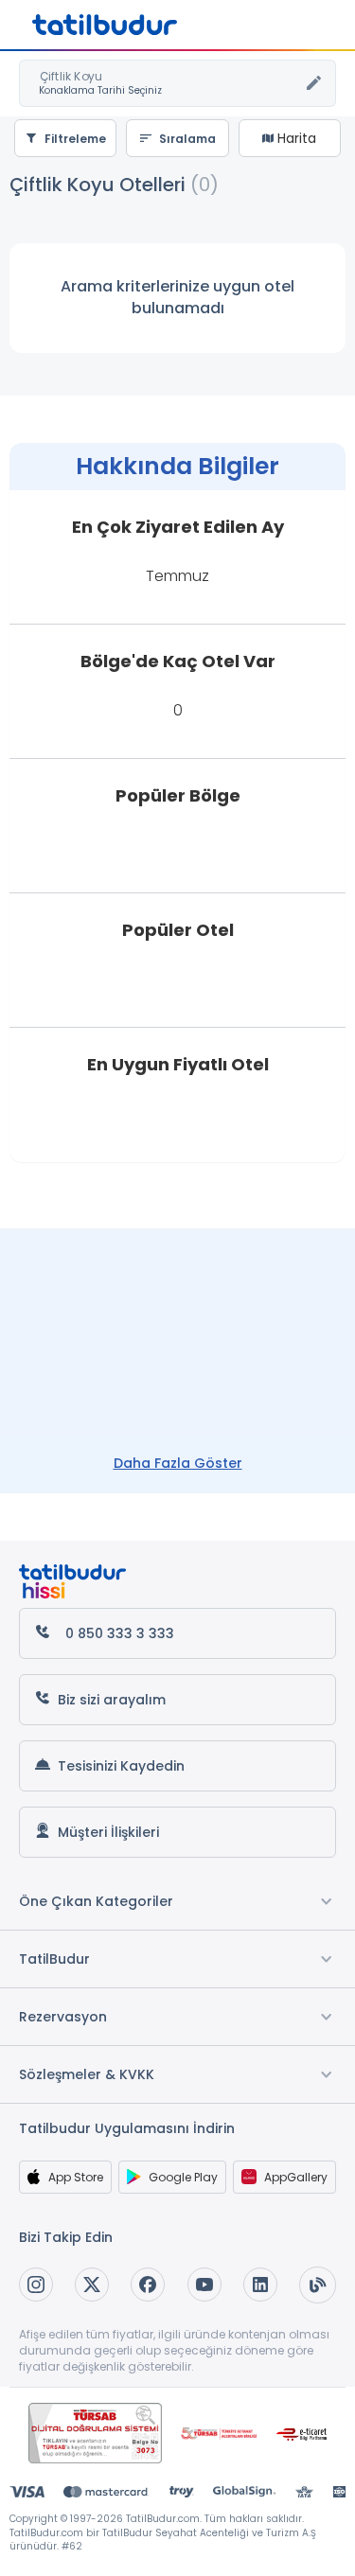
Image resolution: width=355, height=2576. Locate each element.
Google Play (183, 2177)
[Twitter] (92, 2285)
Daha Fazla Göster (178, 1463)
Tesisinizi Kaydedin (121, 1766)
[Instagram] (36, 2285)
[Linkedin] (260, 2285)
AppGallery (296, 2177)
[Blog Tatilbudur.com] (318, 2285)
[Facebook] (148, 2285)
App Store (76, 2177)
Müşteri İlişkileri (108, 1832)
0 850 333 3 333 (120, 1633)
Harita (295, 138)
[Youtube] (204, 2285)
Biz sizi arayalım (112, 1700)
